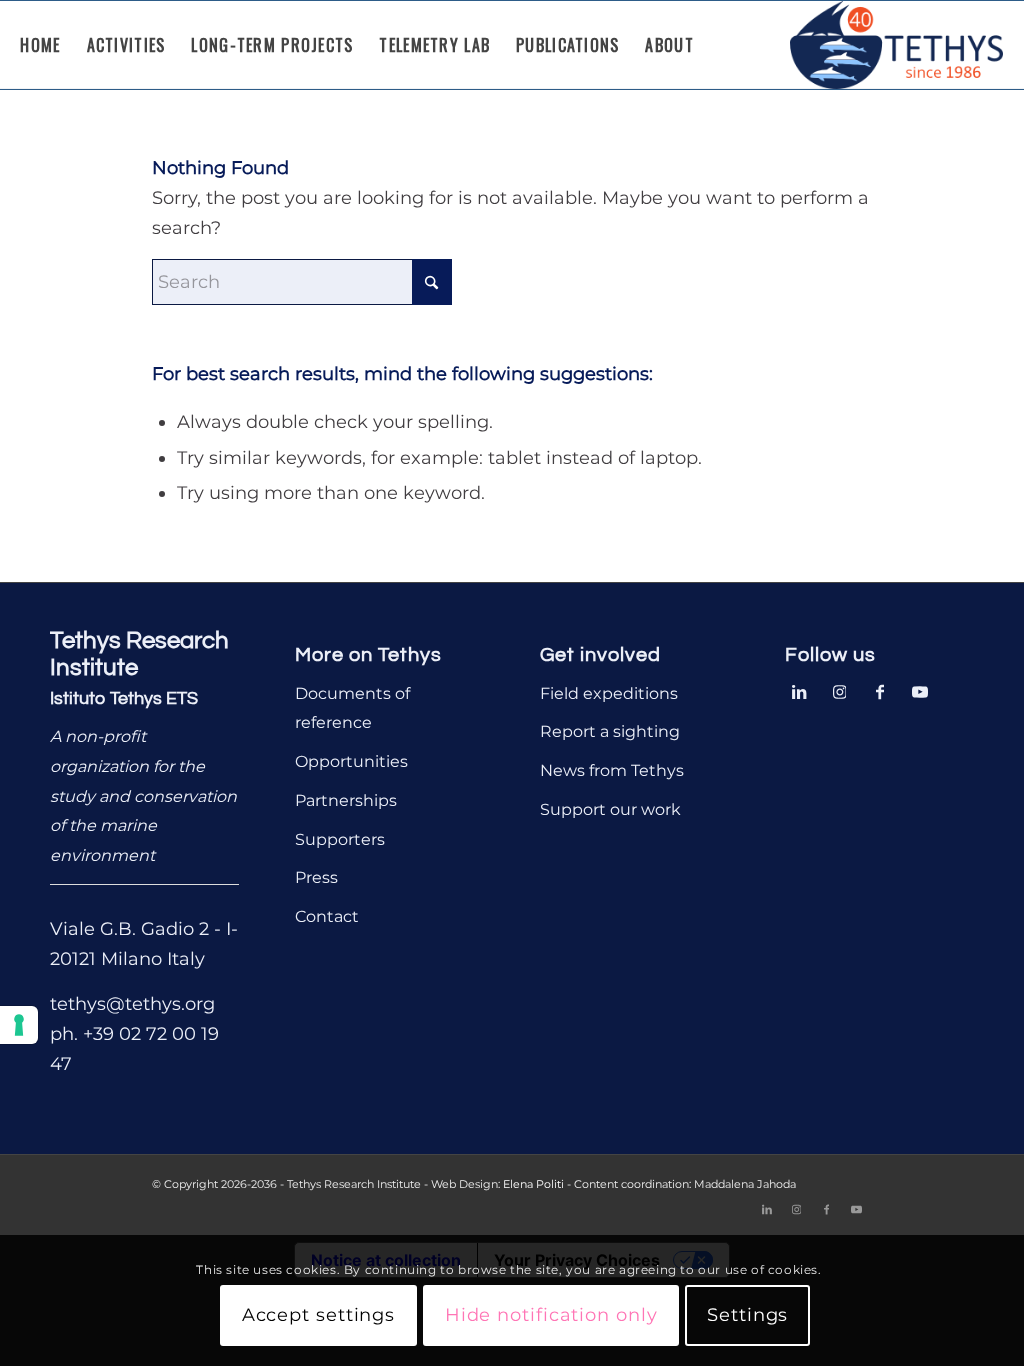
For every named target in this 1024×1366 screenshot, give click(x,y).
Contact (327, 916)
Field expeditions (609, 693)
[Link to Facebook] (880, 690)
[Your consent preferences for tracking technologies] (19, 1025)
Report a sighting (610, 731)
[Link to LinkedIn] (800, 690)
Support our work (610, 809)
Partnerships (346, 800)
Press (316, 877)
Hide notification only (551, 1315)
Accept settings (319, 1315)
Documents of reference (352, 708)
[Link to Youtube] (920, 690)
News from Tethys (612, 770)
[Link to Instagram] (840, 690)
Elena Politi (533, 1184)
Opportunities (351, 761)
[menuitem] (40, 45)
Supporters (340, 839)
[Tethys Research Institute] (897, 45)
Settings (747, 1315)
